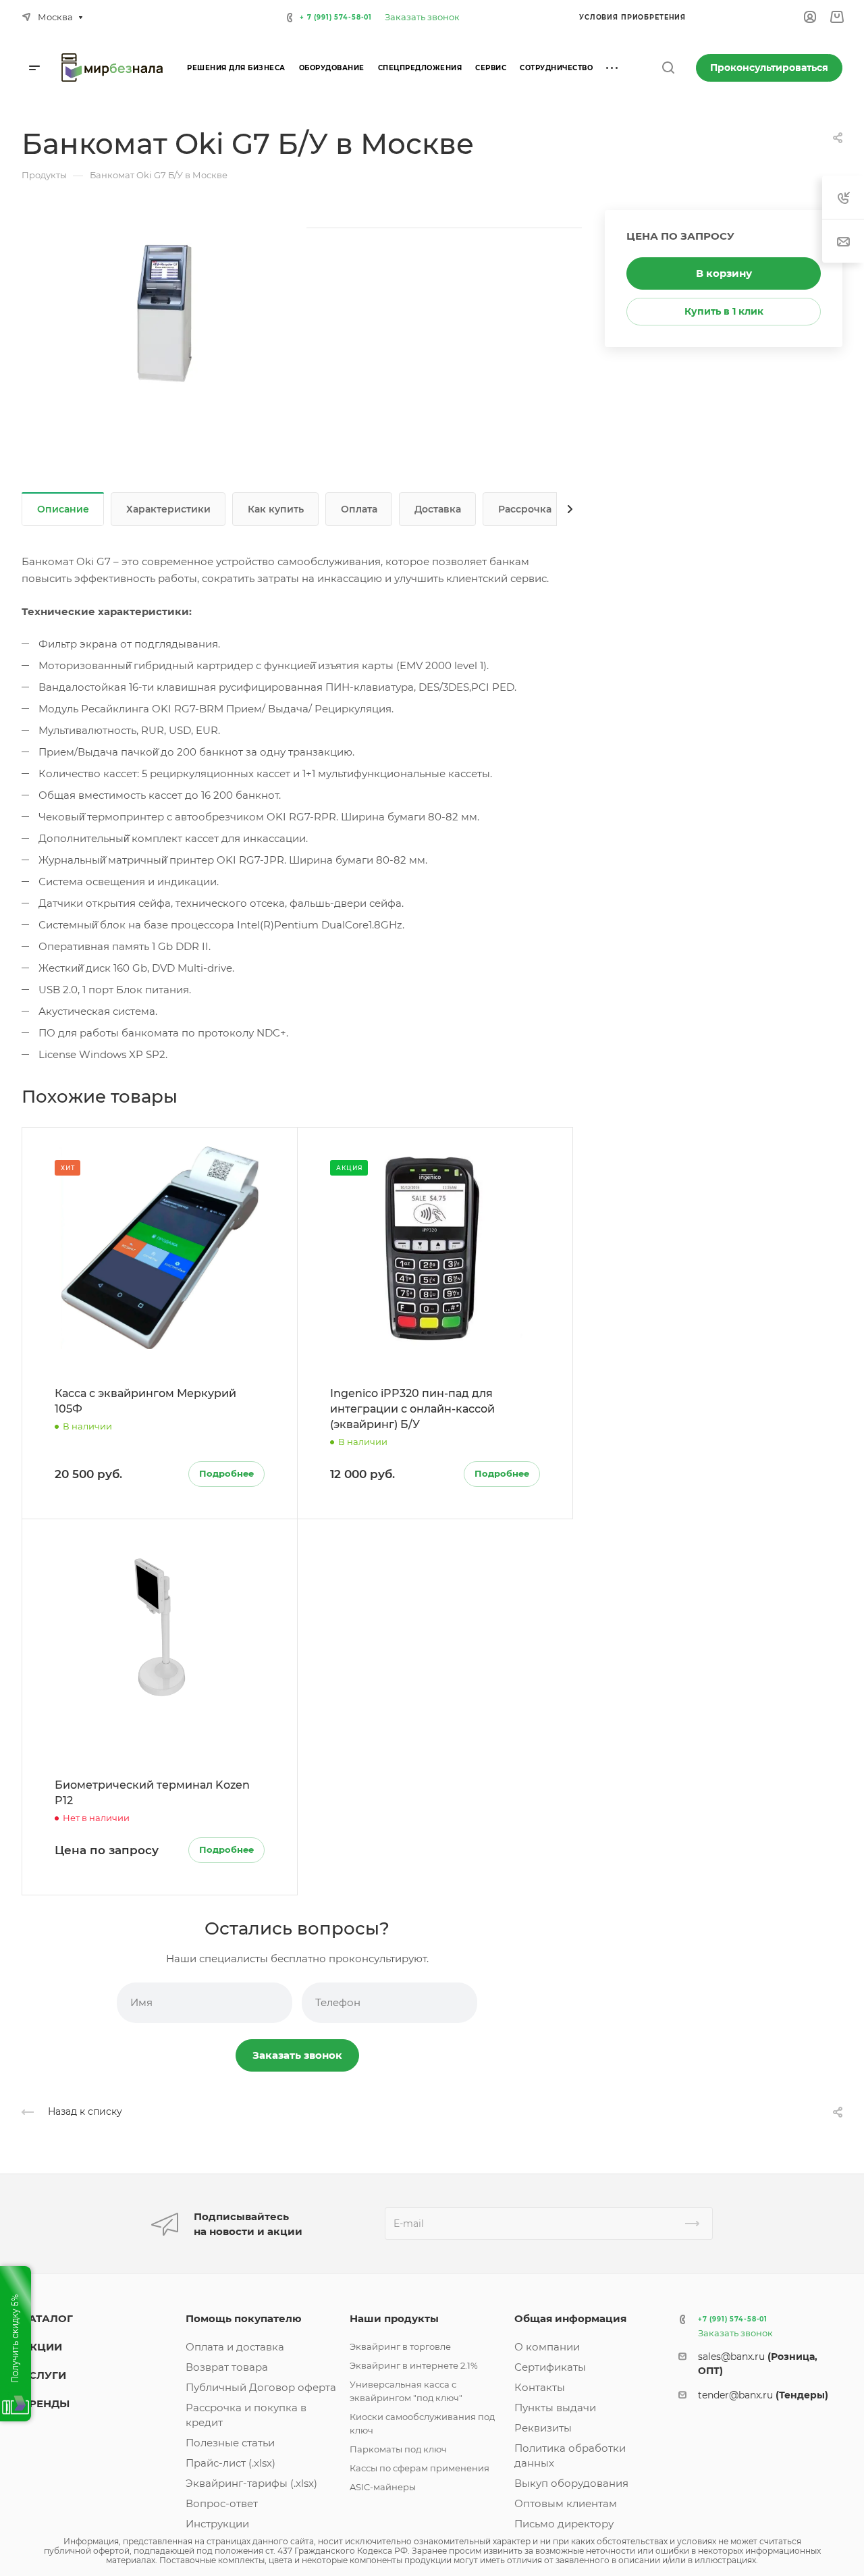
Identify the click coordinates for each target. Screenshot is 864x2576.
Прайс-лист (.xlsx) (231, 2463)
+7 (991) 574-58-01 (733, 2319)
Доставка (438, 509)
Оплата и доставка (235, 2347)
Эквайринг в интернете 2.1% (414, 2365)
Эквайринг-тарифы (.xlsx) (251, 2483)
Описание (63, 509)
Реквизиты (543, 2428)
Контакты (540, 2387)
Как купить (276, 509)
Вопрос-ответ (222, 2503)
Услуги (44, 2375)
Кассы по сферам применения (420, 2468)
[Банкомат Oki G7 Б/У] (169, 315)
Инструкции (217, 2524)
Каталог (47, 2318)
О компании (547, 2347)
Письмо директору (564, 2524)
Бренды (46, 2403)
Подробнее (226, 1473)
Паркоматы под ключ (398, 2449)
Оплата (359, 509)
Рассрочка (525, 509)
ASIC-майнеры (383, 2487)
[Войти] (810, 17)
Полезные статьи (230, 2443)
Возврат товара (227, 2367)
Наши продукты (394, 2318)
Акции (42, 2347)
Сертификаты (550, 2367)
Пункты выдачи (555, 2408)
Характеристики (168, 509)
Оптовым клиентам (566, 2503)
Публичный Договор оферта (261, 2387)
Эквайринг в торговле (400, 2346)
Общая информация (570, 2318)
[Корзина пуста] (837, 17)
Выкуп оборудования (571, 2483)
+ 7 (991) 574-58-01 (336, 17)
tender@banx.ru (763, 2395)
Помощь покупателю (244, 2318)
